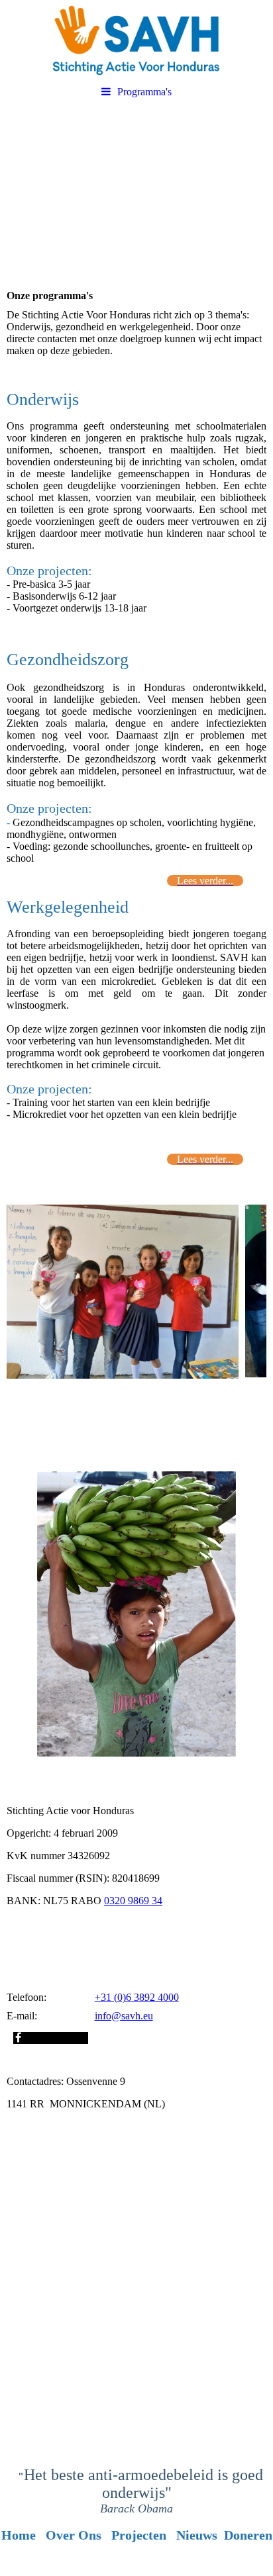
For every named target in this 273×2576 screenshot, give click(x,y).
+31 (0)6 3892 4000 (137, 1997)
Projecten (139, 2535)
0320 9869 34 (133, 1901)
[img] (136, 40)
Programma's (144, 92)
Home (19, 2535)
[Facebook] (17, 2038)
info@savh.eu (124, 2016)
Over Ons (74, 2535)
